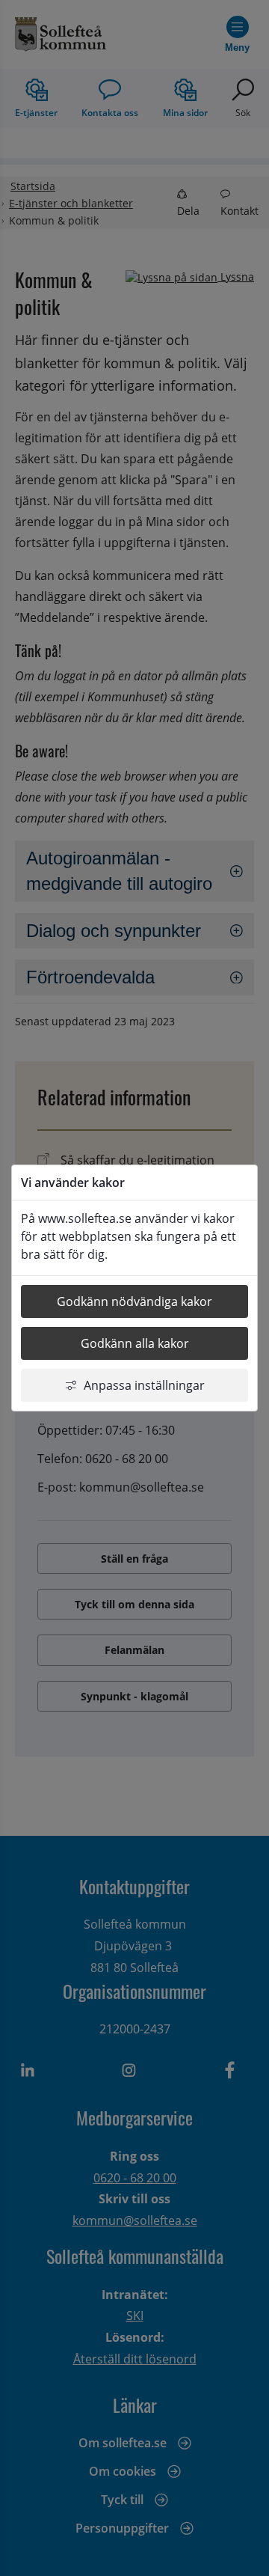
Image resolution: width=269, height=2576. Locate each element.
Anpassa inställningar (144, 1385)
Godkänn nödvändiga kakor (134, 1301)
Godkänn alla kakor (135, 1343)
